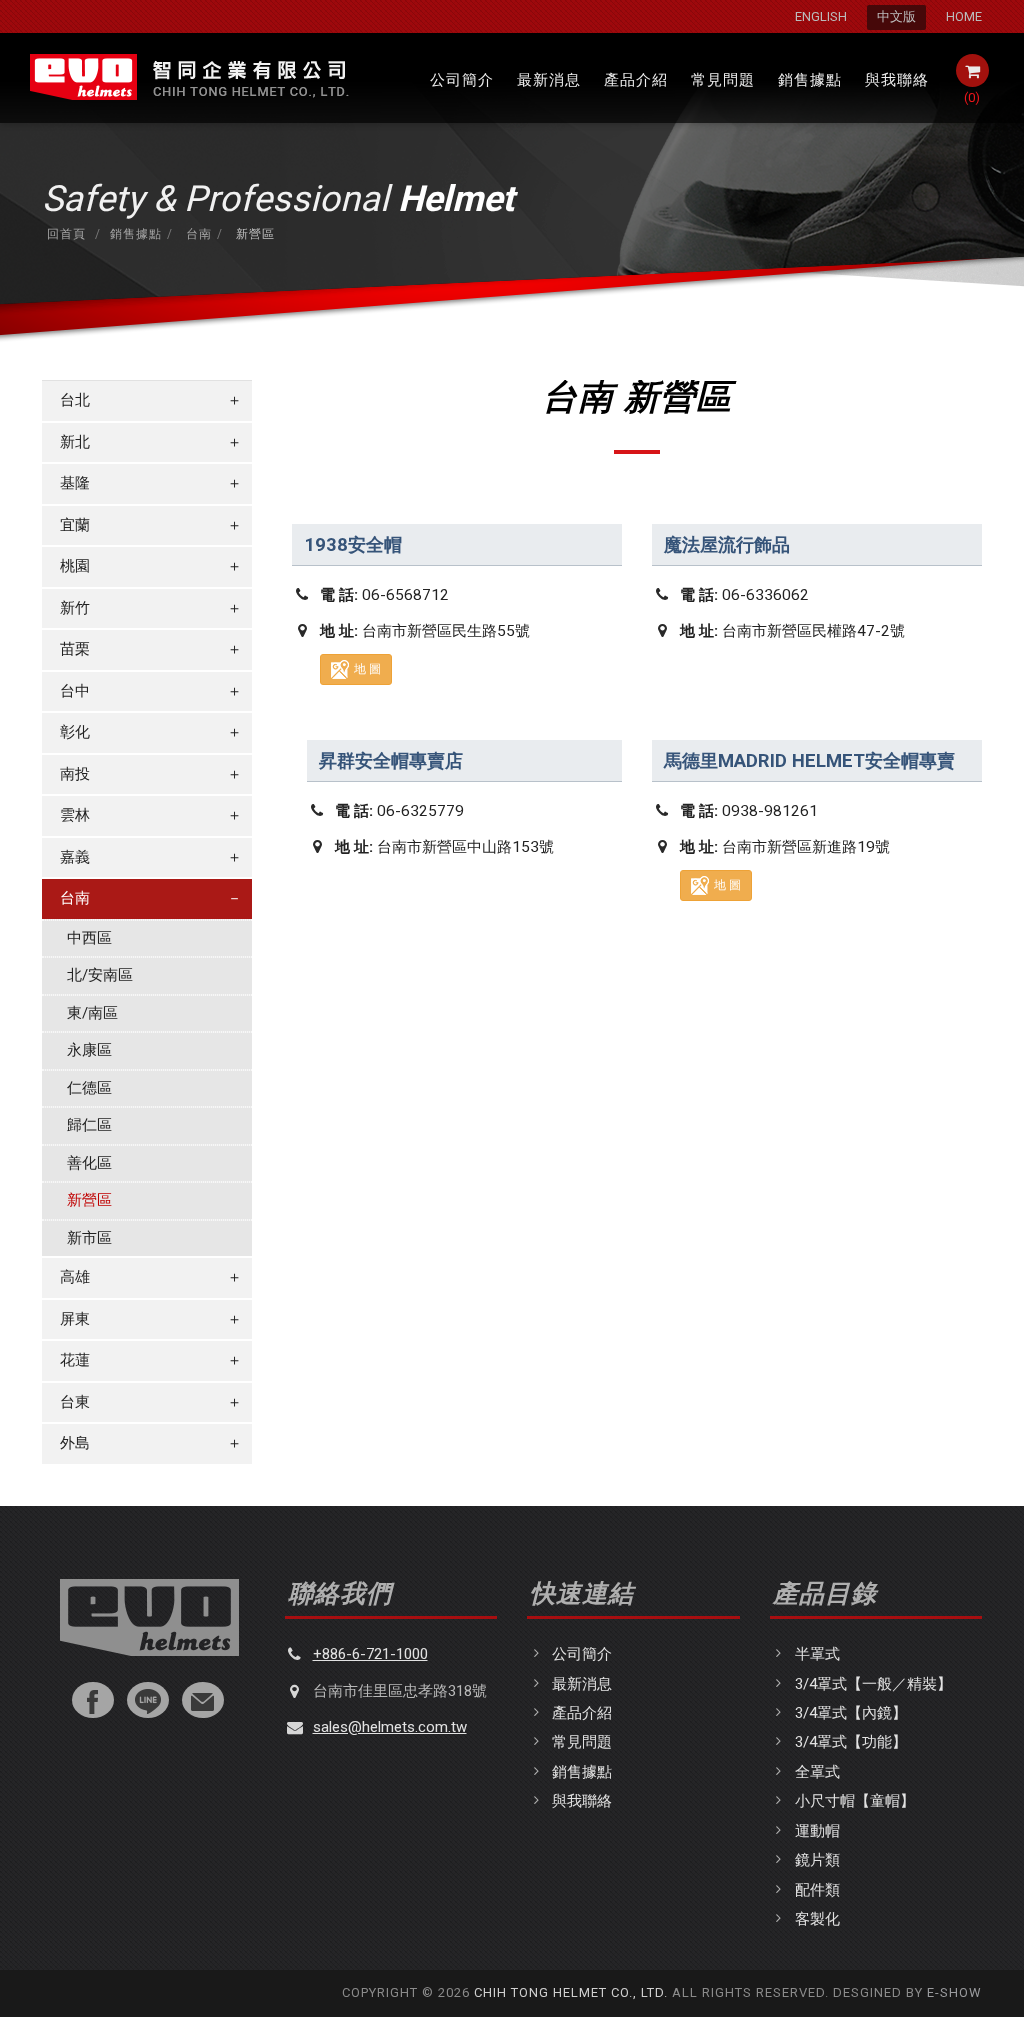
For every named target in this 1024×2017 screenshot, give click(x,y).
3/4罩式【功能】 (851, 1742)
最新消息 (549, 80)
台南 (197, 234)
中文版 (896, 16)
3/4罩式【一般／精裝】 (873, 1684)
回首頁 (66, 234)
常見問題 (723, 80)
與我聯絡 (897, 80)
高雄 (151, 1277)
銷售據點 (810, 80)
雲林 (151, 815)
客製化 (817, 1919)
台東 (151, 1402)
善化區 (89, 1163)
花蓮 (151, 1360)
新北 (151, 442)
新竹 (151, 608)
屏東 (151, 1319)
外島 (151, 1443)
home (964, 16)
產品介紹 (636, 80)
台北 (151, 400)
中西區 (89, 938)
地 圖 (367, 669)
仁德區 (89, 1088)
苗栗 (151, 649)
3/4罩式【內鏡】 (851, 1713)
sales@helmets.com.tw (390, 1727)
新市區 (89, 1238)
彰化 (151, 732)
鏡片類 (817, 1860)
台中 (151, 691)
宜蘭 (151, 525)
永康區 (89, 1050)
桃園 (151, 566)
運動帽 (817, 1831)
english (821, 16)
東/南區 (92, 1013)
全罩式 (817, 1772)
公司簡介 (462, 80)
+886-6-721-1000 (370, 1654)
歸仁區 (89, 1125)
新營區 (89, 1200)
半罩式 (817, 1654)
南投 (151, 774)
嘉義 (151, 857)
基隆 (151, 483)
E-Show (954, 1992)
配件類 (817, 1890)
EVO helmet (188, 78)
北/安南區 (100, 975)
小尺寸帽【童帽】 (855, 1801)
